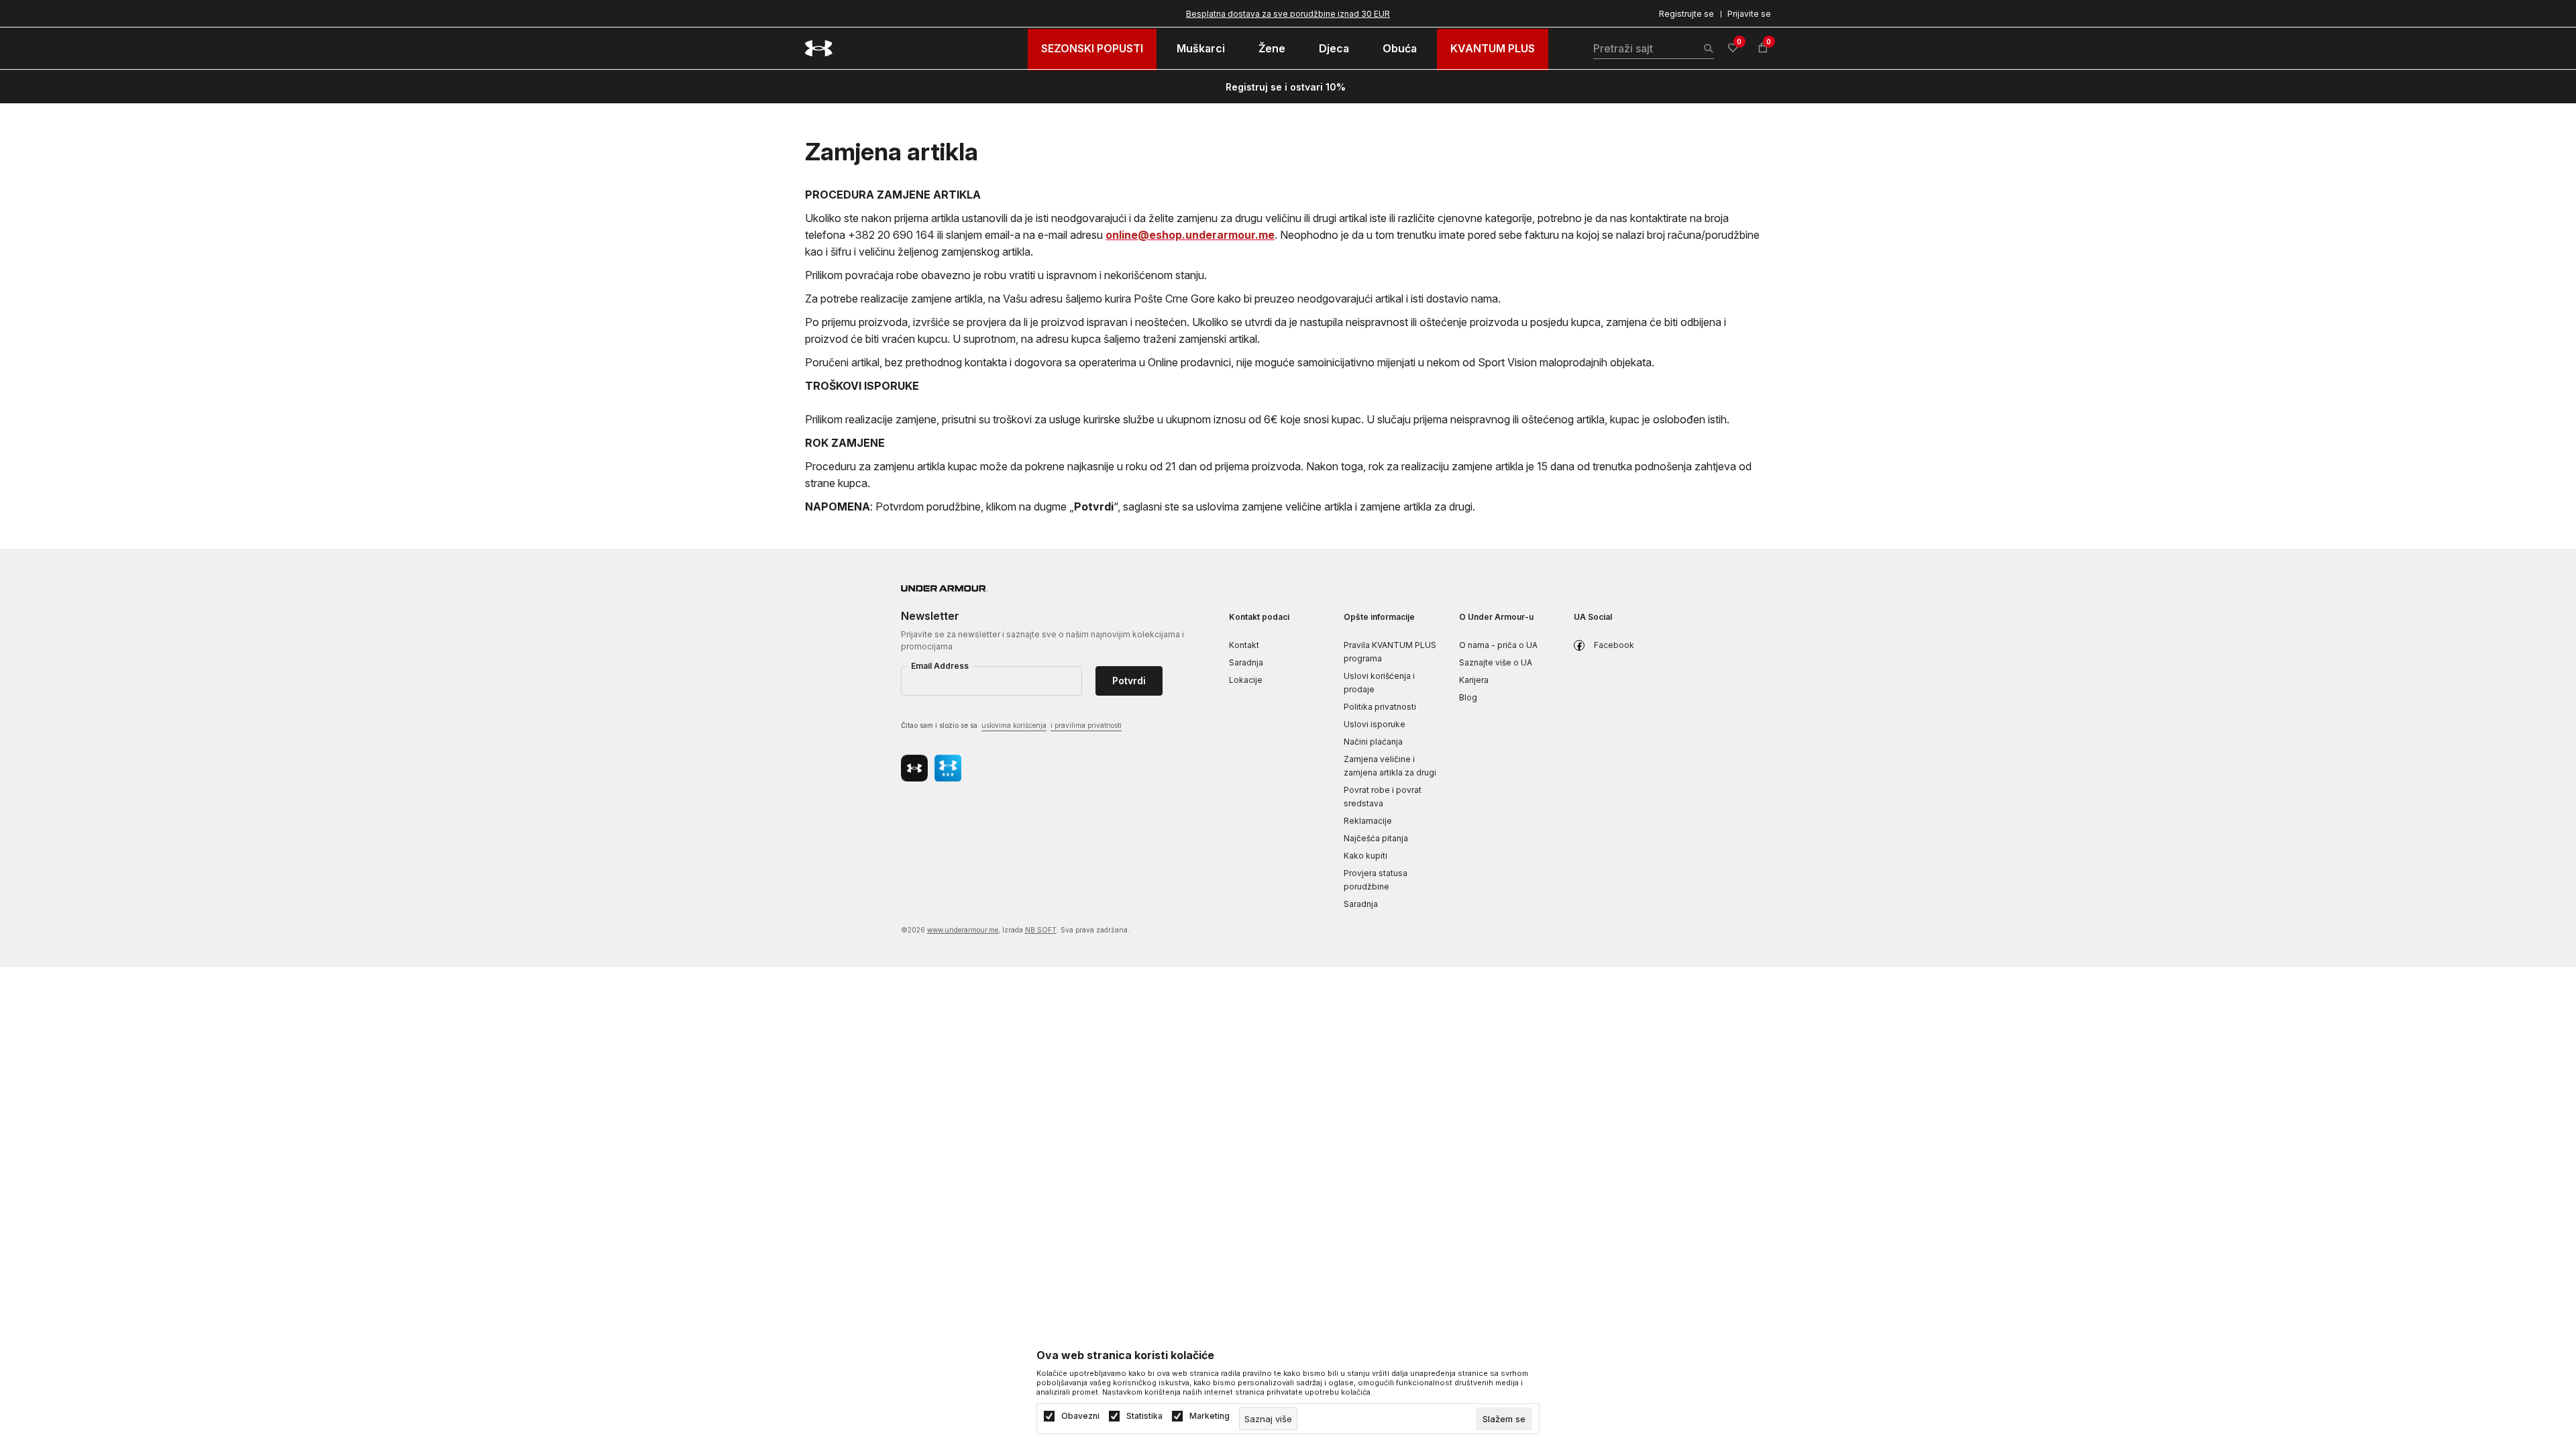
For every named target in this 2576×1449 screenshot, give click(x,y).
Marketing (1210, 1416)
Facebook (1614, 645)
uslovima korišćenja (1014, 725)
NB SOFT (1041, 930)
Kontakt (1244, 645)
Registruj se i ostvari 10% (1286, 87)
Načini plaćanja (1373, 742)
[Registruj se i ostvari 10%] (1350, 87)
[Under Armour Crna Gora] (819, 48)
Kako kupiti (1365, 856)
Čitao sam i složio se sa (1011, 725)
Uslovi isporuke (1375, 724)
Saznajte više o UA (1496, 662)
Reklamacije (1368, 821)
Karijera (1474, 680)
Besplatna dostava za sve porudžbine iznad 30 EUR (1288, 14)
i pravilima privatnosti (1086, 725)
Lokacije (1246, 680)
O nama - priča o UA (1498, 645)
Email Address (940, 666)
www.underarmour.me (963, 930)
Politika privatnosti (1380, 707)
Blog (1468, 697)
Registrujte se (1686, 14)
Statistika (1144, 1416)
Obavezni (1080, 1416)
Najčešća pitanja (1376, 838)
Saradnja (1246, 662)
